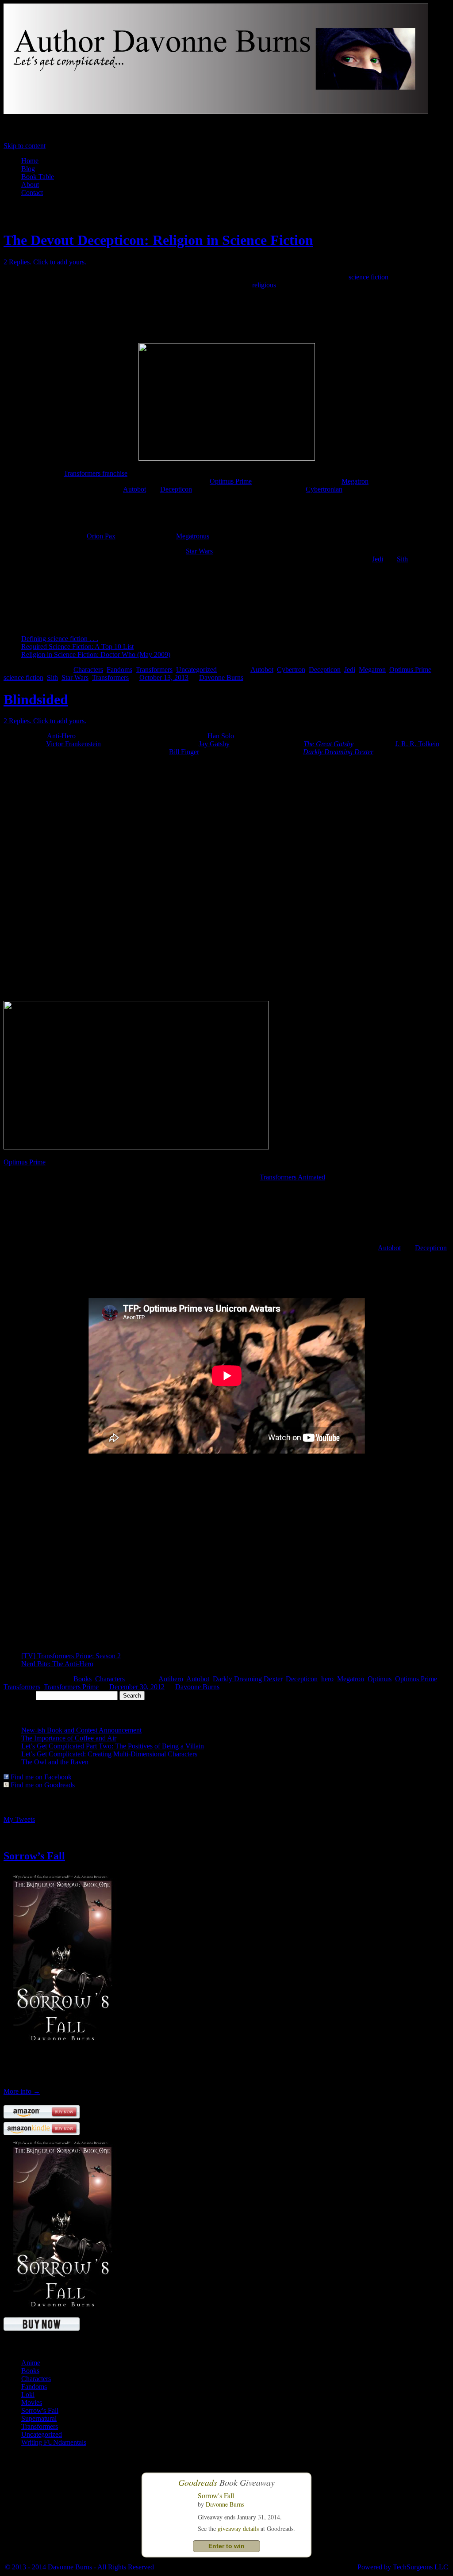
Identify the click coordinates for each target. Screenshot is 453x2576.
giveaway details (238, 2528)
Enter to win (226, 2546)
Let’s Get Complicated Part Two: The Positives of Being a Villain (113, 1746)
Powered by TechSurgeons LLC (403, 2567)
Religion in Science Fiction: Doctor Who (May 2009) (96, 654)
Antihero (171, 1679)
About (30, 185)
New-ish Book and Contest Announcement (81, 1730)
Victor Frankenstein (73, 744)
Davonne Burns (221, 677)
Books (83, 1679)
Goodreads (198, 2482)
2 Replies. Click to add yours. (45, 262)
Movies (32, 2402)
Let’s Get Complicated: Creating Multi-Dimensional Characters (109, 1754)
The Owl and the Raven (55, 1762)
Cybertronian (324, 489)
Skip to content (25, 146)
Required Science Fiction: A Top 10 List (77, 647)
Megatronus (193, 536)
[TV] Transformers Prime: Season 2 (71, 1656)
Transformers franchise (96, 473)
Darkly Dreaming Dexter (338, 752)
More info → (22, 2091)
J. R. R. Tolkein (417, 744)
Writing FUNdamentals (54, 2442)
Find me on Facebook (40, 1777)
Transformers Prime (71, 1687)
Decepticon (176, 489)
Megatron (355, 481)
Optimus (380, 1679)
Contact (32, 193)
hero (327, 1679)
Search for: (19, 1695)
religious (264, 285)
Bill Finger (184, 752)
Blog (28, 169)
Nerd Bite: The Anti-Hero (57, 1664)
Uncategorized (196, 670)
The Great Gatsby (328, 744)
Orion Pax (101, 536)
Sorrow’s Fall (34, 1856)
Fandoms (119, 670)
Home (30, 161)
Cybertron (291, 670)
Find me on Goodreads (42, 1785)
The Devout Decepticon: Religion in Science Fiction (158, 240)
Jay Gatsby (214, 744)
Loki (28, 2395)
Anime (31, 2363)
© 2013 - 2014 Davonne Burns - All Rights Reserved (79, 2567)
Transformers (154, 670)
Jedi (378, 559)
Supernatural (39, 2418)
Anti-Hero (61, 736)
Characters (88, 670)
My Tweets (19, 1819)
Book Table (38, 177)
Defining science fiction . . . (60, 639)
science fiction (369, 277)
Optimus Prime (231, 481)
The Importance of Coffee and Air (69, 1738)
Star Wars (199, 551)
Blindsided (36, 699)
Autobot (134, 489)
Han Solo (221, 736)
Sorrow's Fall (40, 2410)
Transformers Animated (292, 1177)
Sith (402, 559)
